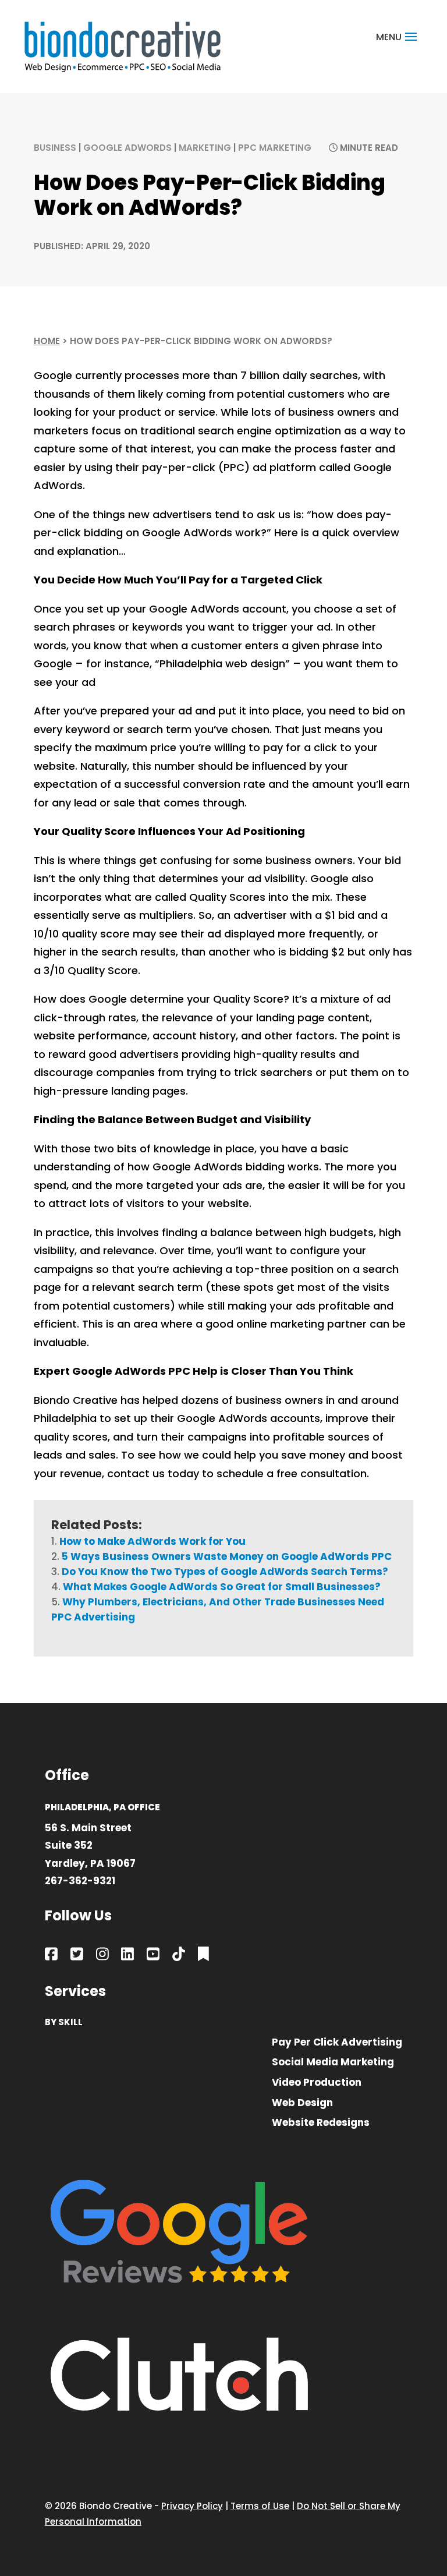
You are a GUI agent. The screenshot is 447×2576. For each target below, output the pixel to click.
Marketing (205, 148)
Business (55, 148)
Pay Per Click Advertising (337, 2043)
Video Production (317, 2083)
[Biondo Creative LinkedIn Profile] (127, 1956)
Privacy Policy (192, 2506)
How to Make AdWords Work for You (152, 1541)
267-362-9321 (80, 1881)
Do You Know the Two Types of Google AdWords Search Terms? (225, 1572)
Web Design (302, 2103)
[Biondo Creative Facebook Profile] (51, 1956)
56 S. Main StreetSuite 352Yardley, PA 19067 (90, 1846)
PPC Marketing (275, 148)
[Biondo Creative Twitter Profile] (77, 1956)
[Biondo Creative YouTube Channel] (153, 1956)
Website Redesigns (321, 2123)
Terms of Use (260, 2506)
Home (47, 341)
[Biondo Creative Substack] (203, 1956)
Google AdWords (127, 148)
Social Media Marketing (333, 2063)
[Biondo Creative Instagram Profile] (102, 1956)
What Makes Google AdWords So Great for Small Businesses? (222, 1587)
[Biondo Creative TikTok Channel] (179, 1956)
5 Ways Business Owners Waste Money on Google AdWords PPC (227, 1556)
